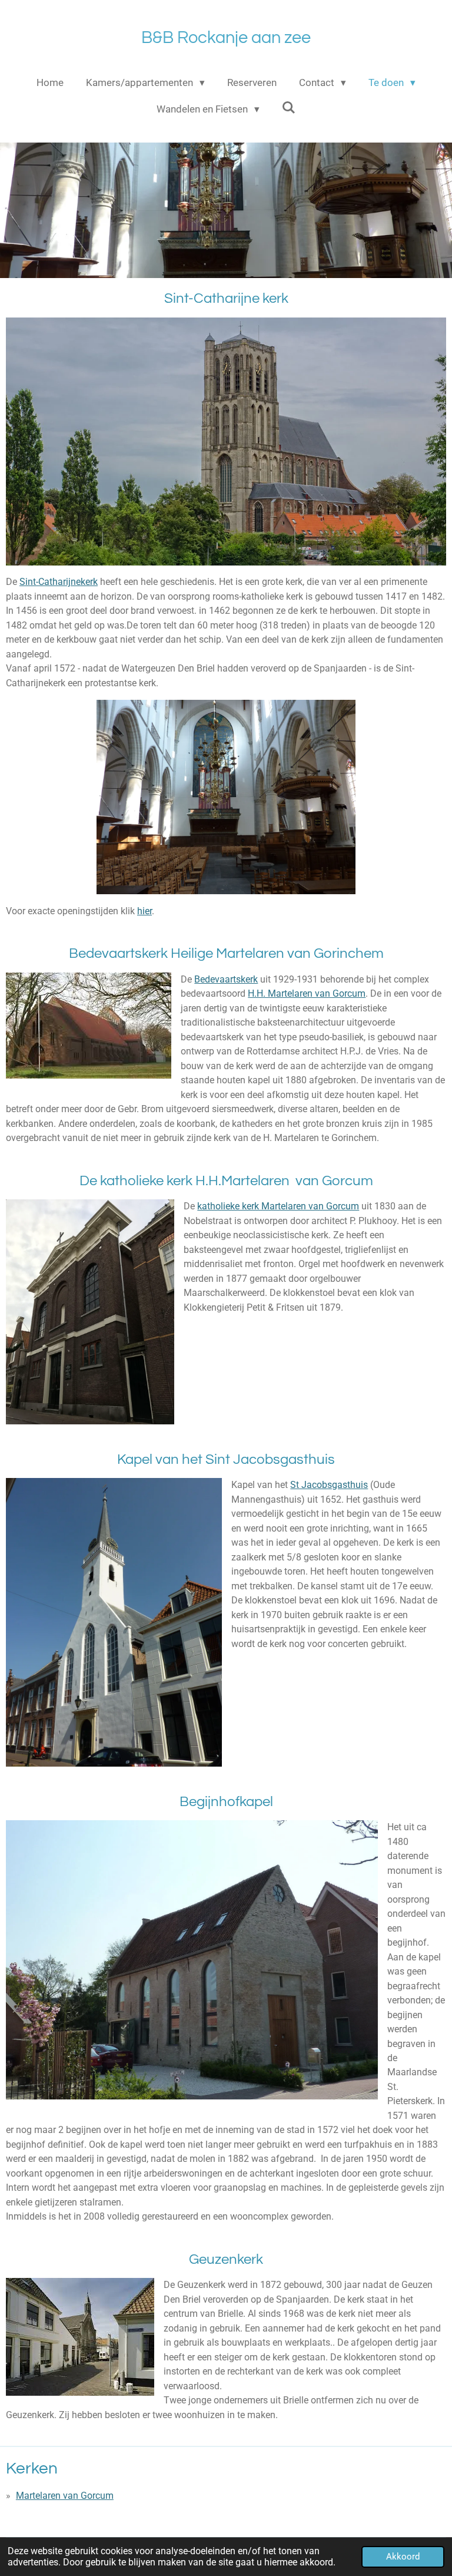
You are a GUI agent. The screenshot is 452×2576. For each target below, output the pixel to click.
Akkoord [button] (403, 2557)
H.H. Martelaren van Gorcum (307, 993)
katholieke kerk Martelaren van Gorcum (278, 1206)
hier (144, 911)
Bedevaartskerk (226, 979)
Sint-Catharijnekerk (59, 582)
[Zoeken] (289, 108)
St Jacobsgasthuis (329, 1485)
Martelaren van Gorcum (65, 2496)
